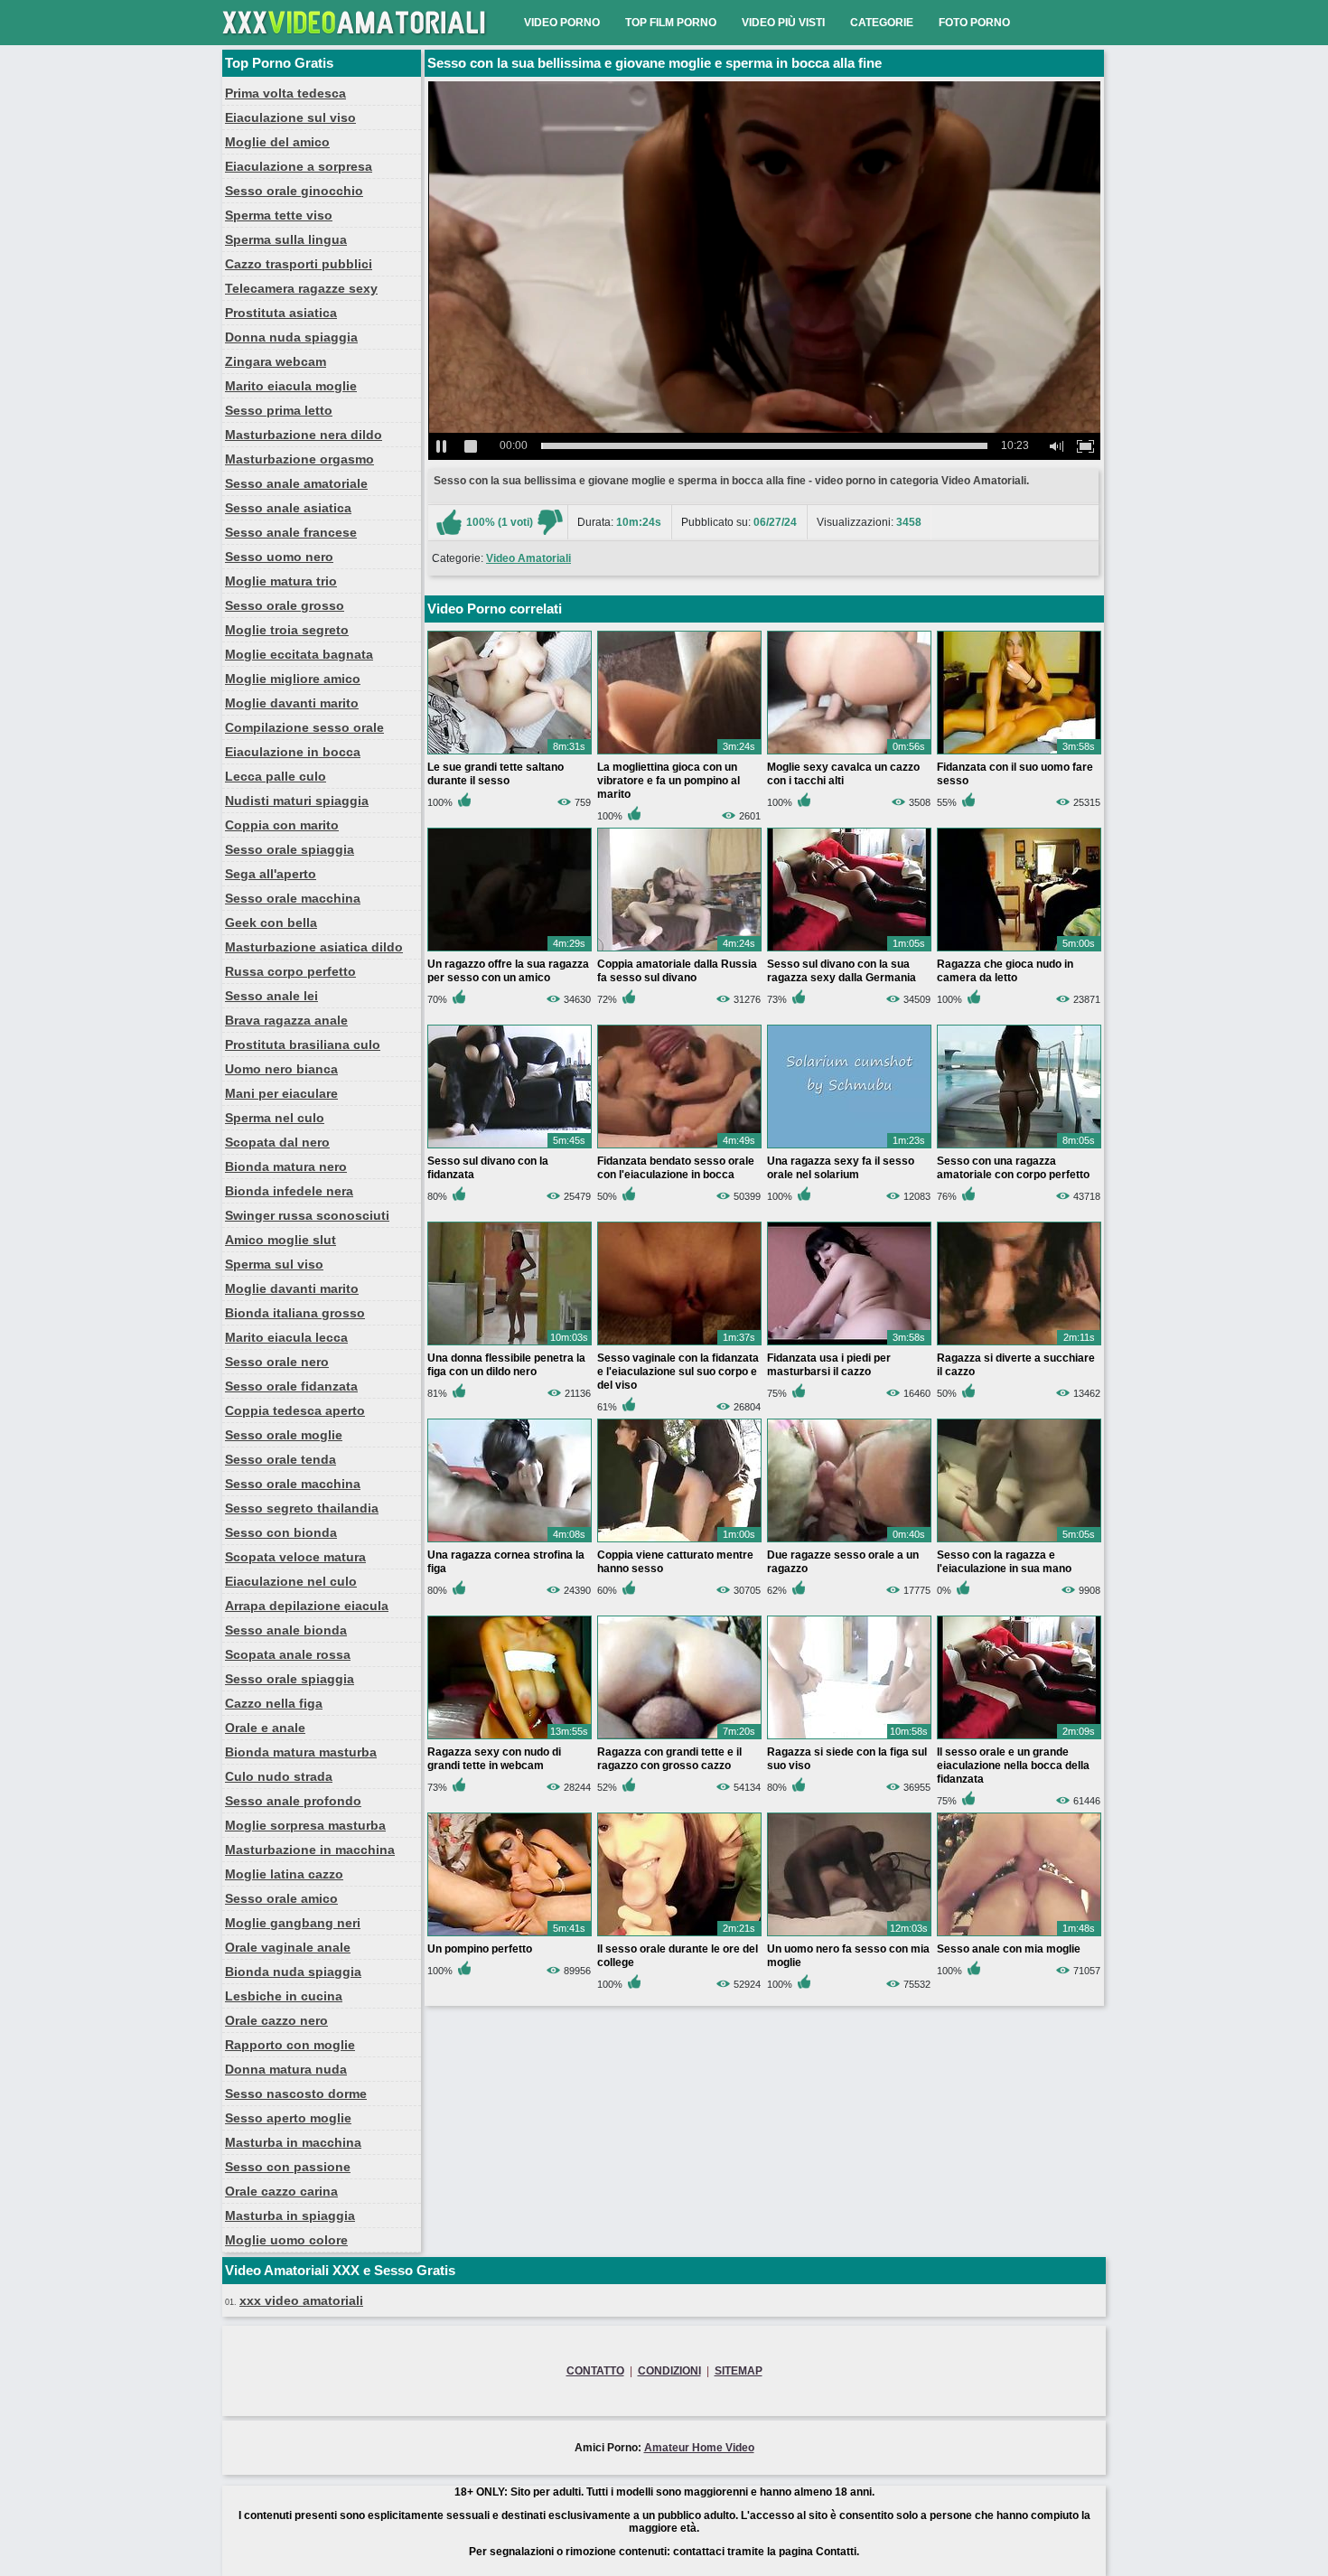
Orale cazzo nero (276, 2020)
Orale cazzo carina (281, 2191)
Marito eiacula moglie (291, 386)
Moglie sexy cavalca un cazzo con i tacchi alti (843, 774)
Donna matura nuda (286, 2069)
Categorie (882, 23)
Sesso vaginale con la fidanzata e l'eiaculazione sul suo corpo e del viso (678, 1372)
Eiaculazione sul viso (290, 117)
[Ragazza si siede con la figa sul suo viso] (849, 1738)
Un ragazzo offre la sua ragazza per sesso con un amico (508, 971)
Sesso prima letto (279, 410)
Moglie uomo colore (286, 2240)
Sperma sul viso (274, 1264)
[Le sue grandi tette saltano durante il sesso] (510, 754)
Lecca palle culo (276, 776)
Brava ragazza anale (286, 1020)
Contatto (595, 2371)
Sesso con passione (288, 2167)
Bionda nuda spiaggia (293, 1972)
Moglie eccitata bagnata (299, 654)
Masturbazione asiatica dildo (314, 947)
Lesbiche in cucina (284, 1996)
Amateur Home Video (699, 2448)
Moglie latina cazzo (284, 1874)
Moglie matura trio (281, 581)
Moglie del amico (277, 142)
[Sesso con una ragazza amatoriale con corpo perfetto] (1019, 1147)
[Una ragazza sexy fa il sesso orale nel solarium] (849, 1147)
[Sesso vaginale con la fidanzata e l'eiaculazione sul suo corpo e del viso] (679, 1344)
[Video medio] (550, 522)
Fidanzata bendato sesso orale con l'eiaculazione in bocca (676, 1168)
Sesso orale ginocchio (294, 191)
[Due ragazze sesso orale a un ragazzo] (849, 1541)
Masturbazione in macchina (310, 1850)
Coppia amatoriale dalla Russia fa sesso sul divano (677, 971)
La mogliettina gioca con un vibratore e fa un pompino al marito (669, 781)
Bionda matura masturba (301, 1752)
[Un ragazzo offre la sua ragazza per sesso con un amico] (510, 951)
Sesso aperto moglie (288, 2118)
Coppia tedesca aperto (295, 1410)
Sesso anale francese (291, 532)
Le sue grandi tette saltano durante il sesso (496, 774)
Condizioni (669, 2371)
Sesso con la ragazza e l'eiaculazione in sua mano (1004, 1562)
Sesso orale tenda (281, 1459)
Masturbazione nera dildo (304, 435)
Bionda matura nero (286, 1166)
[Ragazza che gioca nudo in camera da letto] (1019, 951)
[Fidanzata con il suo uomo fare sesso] (1019, 754)
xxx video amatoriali (301, 2300)
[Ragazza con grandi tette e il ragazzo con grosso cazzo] (679, 1738)
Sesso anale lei (271, 996)
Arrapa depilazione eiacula (307, 1606)
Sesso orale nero (277, 1362)
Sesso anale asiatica (288, 508)
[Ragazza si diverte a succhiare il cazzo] (1019, 1344)
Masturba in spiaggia (290, 2215)
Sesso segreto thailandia (302, 1508)
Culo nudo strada (279, 1776)
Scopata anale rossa (288, 1654)
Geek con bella (271, 923)
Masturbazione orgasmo (299, 459)
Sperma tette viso (279, 215)
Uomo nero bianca (281, 1069)
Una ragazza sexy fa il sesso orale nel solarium (841, 1168)
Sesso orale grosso (285, 605)
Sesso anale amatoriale (296, 483)
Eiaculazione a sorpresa (299, 166)
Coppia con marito (282, 825)
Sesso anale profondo (293, 1801)
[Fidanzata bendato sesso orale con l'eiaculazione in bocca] (679, 1147)
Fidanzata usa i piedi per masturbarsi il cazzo (829, 1365)
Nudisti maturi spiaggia (297, 801)
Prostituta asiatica (281, 313)
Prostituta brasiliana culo (303, 1044)
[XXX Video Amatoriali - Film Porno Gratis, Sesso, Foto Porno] (358, 42)
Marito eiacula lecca (286, 1337)
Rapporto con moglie (290, 2045)
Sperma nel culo (275, 1118)
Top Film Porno (671, 23)
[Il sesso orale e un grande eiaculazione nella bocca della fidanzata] (1019, 1738)
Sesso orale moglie (284, 1435)
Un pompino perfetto (480, 1949)
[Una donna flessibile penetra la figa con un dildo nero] (510, 1344)
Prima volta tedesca (285, 93)
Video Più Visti (783, 23)
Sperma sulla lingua (286, 239)
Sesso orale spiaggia (290, 849)
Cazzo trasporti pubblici (299, 264)
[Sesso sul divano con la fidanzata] (510, 1147)
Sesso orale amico (281, 1898)
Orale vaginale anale (288, 1947)
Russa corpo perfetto (290, 971)
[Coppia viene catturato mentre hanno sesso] (679, 1541)
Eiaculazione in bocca (293, 752)
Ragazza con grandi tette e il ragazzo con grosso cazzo (669, 1759)
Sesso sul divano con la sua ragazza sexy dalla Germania (842, 971)
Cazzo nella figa (274, 1703)
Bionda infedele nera (289, 1191)
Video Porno (562, 23)
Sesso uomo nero (279, 557)
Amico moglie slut (281, 1240)
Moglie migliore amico (293, 679)
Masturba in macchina (293, 2142)
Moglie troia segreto (287, 630)
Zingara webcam (276, 361)
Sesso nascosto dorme (296, 2094)
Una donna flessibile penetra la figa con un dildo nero (506, 1365)
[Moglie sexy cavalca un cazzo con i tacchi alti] (849, 754)
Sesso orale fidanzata (291, 1386)
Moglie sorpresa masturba (305, 1825)
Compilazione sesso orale (304, 727)
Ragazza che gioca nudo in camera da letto (1005, 971)
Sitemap (739, 2371)
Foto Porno (974, 23)
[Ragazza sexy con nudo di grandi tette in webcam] (510, 1738)
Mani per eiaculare (281, 1093)
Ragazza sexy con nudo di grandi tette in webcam (494, 1759)
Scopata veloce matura (295, 1557)
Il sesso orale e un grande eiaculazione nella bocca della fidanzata (1013, 1766)
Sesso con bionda (281, 1532)
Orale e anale (265, 1728)
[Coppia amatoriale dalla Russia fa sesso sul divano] (679, 951)
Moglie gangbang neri (293, 1923)
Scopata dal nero (277, 1142)
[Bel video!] (449, 522)
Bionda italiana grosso (295, 1313)
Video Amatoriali (528, 558)
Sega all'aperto (271, 874)
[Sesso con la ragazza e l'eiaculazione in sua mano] (1019, 1541)
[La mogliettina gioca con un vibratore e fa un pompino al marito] (679, 754)
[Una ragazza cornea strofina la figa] (510, 1541)
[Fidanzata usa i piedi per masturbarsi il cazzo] (849, 1344)
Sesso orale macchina (293, 898)
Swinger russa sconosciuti (307, 1215)
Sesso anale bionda (286, 1630)
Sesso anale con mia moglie (1009, 1949)
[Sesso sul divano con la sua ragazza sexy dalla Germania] (849, 951)
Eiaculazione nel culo (291, 1581)
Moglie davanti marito (292, 703)
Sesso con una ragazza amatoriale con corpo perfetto (1013, 1168)
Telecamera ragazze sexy (301, 288)
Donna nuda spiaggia (291, 337)
